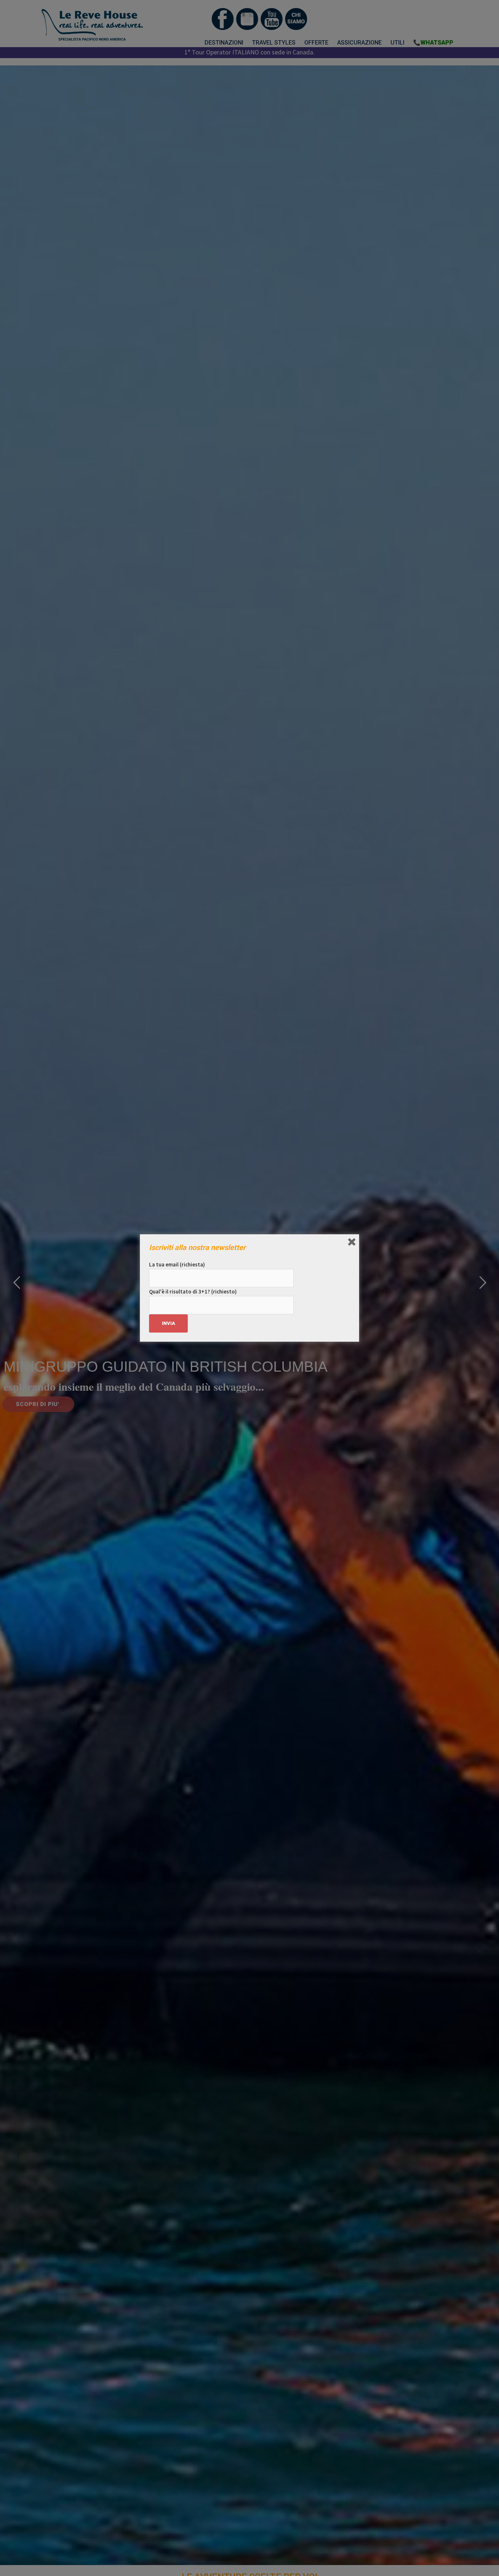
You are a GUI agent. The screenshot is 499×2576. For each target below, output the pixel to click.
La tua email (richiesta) (177, 1264)
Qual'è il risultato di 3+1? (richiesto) (193, 1291)
